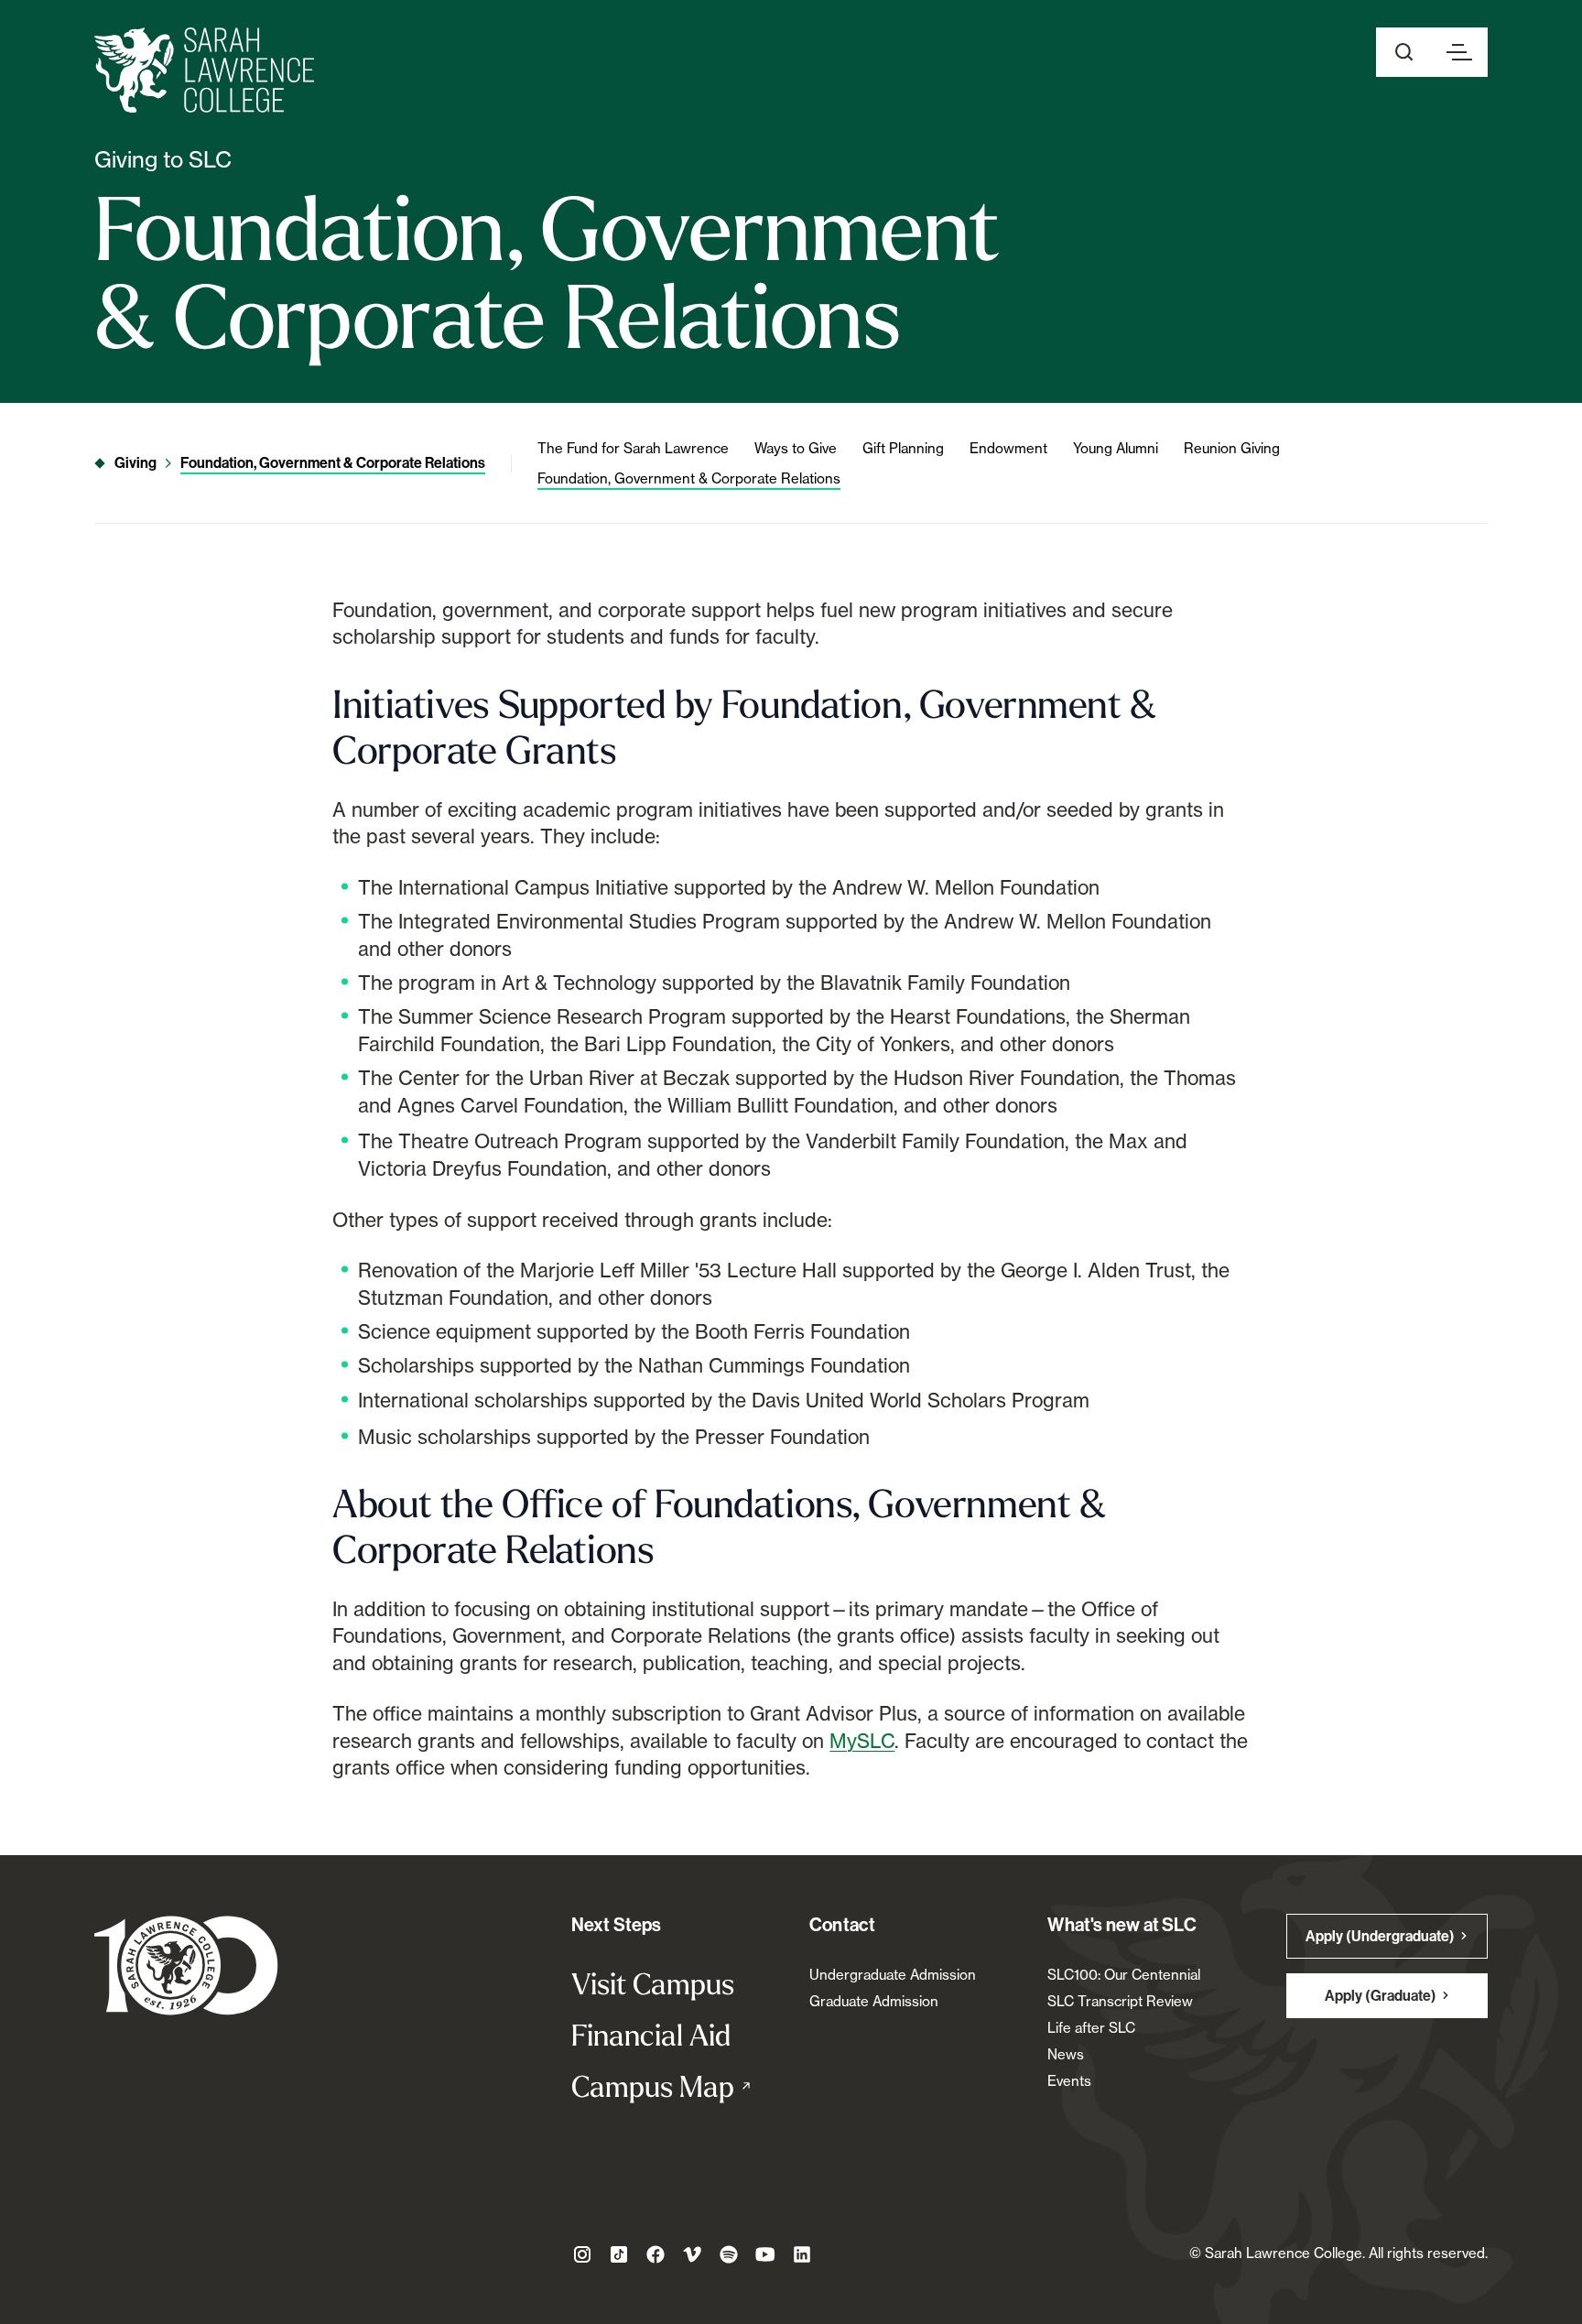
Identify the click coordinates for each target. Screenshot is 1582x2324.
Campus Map (672, 2086)
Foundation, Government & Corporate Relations (333, 463)
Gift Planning (903, 448)
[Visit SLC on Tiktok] (619, 2254)
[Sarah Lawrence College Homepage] (186, 1965)
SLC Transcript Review (1120, 2001)
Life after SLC (1091, 2028)
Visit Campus (653, 1983)
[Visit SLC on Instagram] (582, 2254)
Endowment (1008, 448)
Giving (135, 463)
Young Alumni (1116, 448)
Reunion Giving (1232, 448)
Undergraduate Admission (893, 1975)
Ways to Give (796, 448)
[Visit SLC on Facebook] (656, 2254)
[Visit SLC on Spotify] (729, 2254)
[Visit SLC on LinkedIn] (802, 2254)
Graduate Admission (874, 2001)
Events (1069, 2081)
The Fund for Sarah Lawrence (633, 448)
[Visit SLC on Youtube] (765, 2254)
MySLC (862, 1741)
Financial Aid (651, 2035)
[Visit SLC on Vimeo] (692, 2254)
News (1066, 2054)
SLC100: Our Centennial (1124, 1975)
